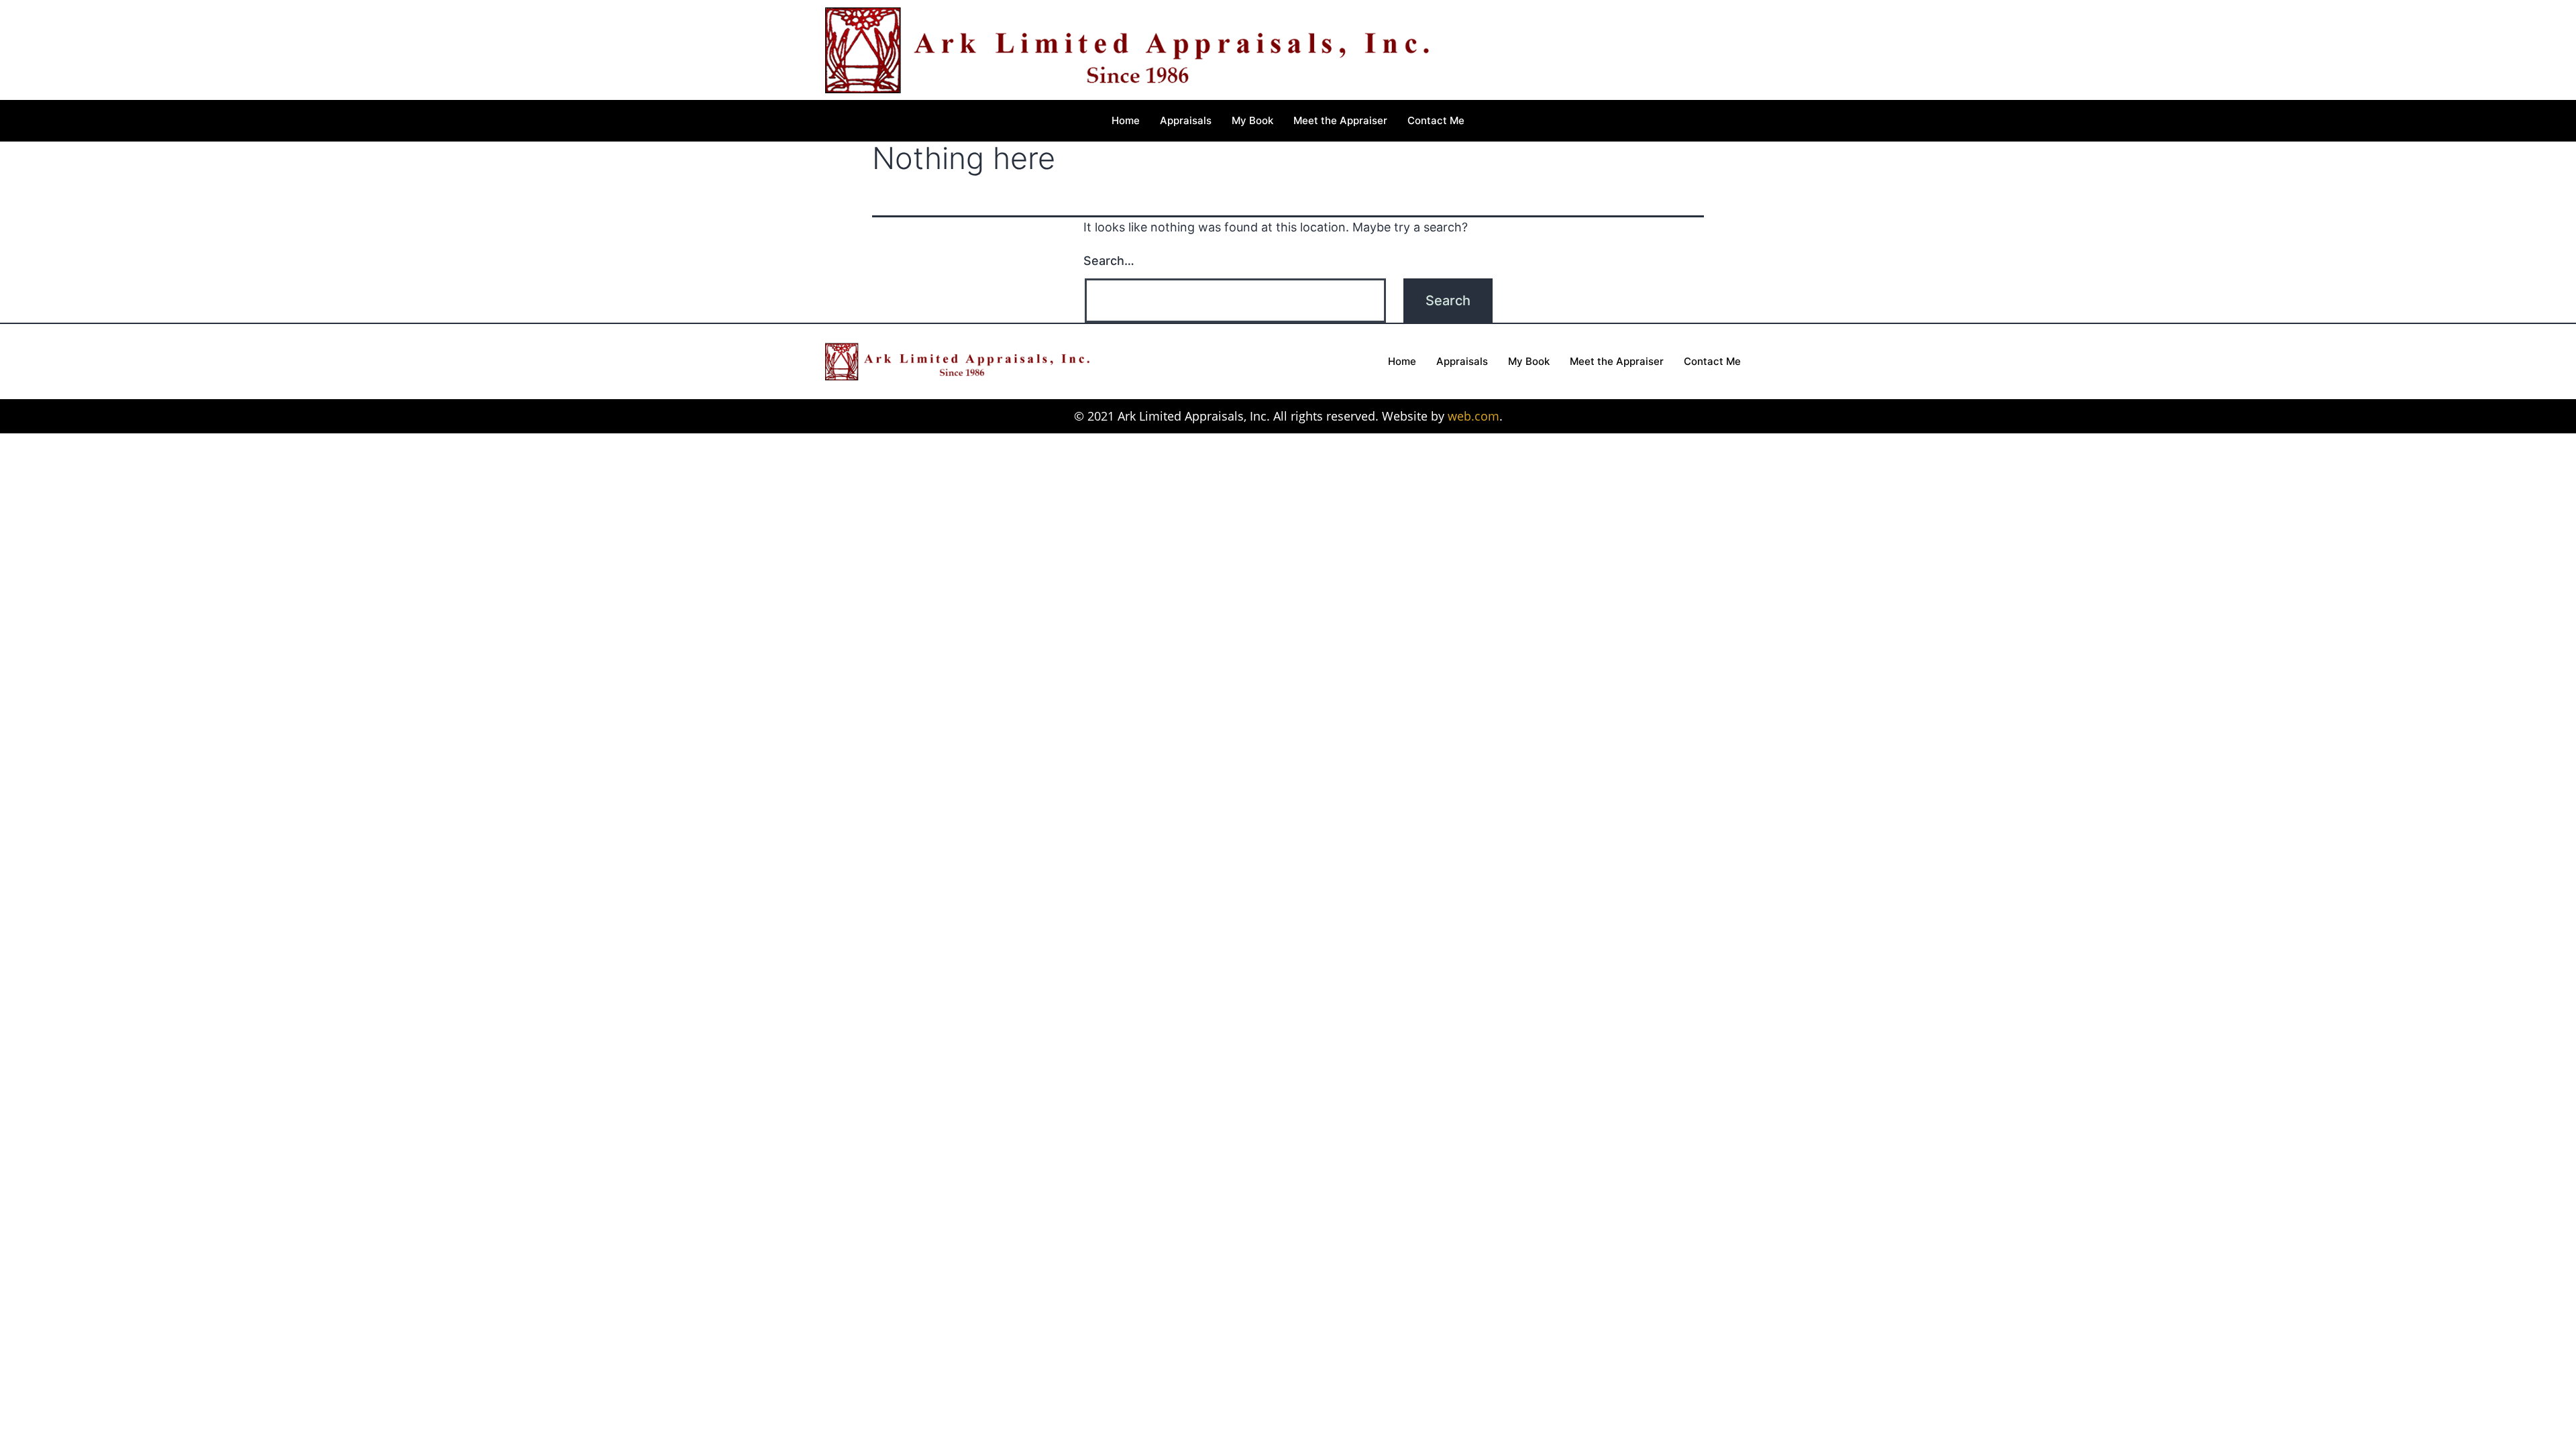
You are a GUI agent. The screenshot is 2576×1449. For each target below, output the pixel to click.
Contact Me (1436, 120)
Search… (1109, 261)
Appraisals (1186, 120)
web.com (1473, 416)
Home (1126, 120)
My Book (1252, 120)
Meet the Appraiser (1340, 120)
